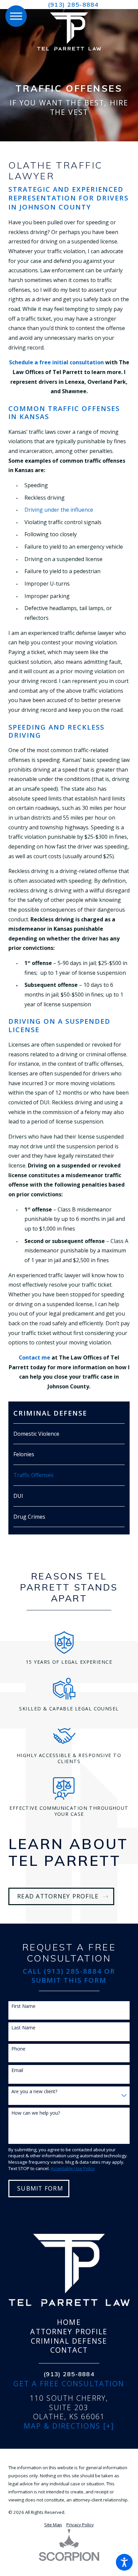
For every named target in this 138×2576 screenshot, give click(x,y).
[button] (124, 2562)
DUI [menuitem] (18, 1496)
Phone (18, 2049)
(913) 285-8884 (73, 5)
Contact (69, 2350)
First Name (23, 2006)
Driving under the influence (59, 510)
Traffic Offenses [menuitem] (33, 1475)
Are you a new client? (34, 2092)
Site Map (53, 2525)
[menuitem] (69, 2322)
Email (17, 2071)
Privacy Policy (80, 2525)
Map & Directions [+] (69, 2426)
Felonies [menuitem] (24, 1454)
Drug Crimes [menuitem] (29, 1517)
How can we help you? (36, 2113)
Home (69, 2322)
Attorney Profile (69, 2332)
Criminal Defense (69, 2341)
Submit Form (40, 2188)
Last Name (23, 2028)
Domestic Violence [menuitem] (36, 1434)
